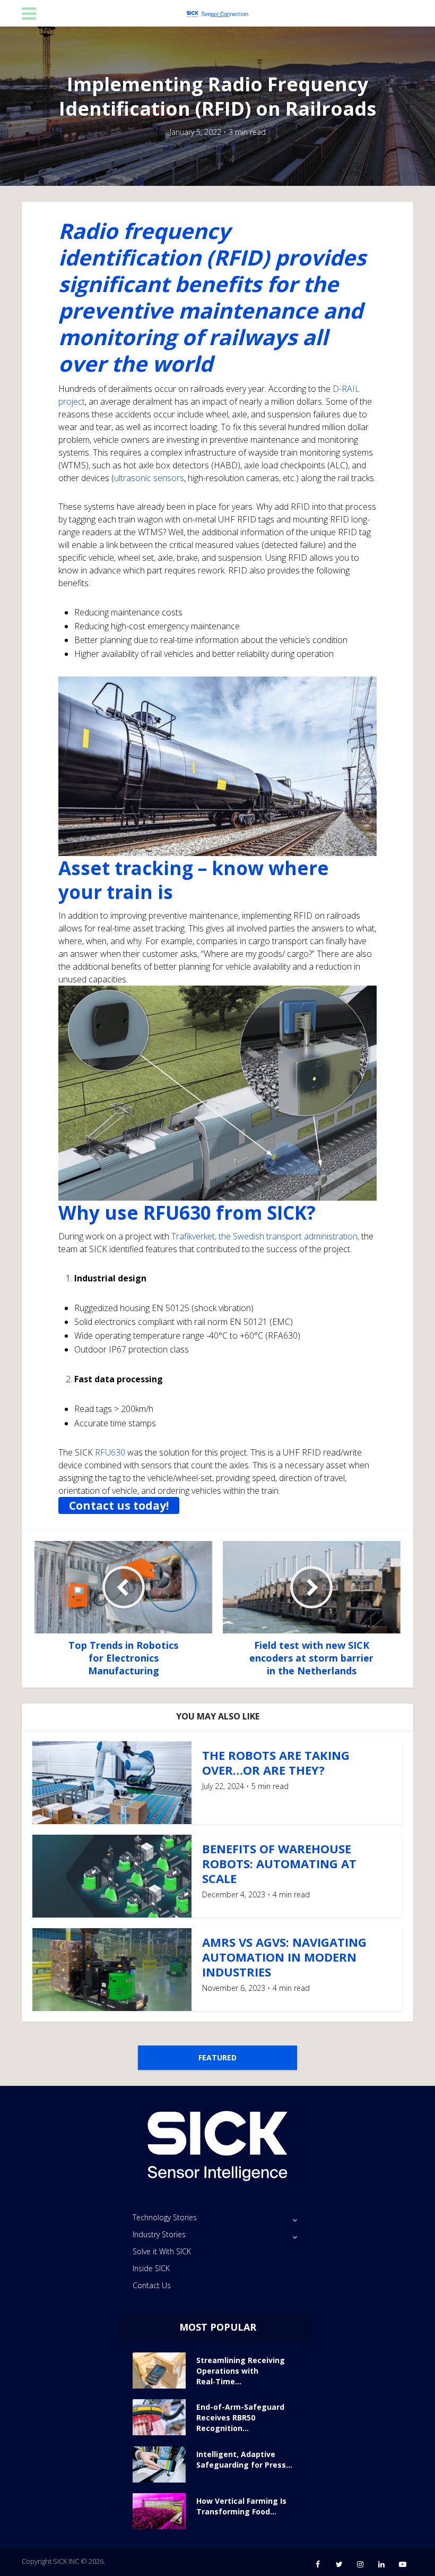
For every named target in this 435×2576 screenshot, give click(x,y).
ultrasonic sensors (149, 478)
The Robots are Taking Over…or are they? (276, 1762)
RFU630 (110, 1452)
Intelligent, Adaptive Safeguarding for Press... (244, 2459)
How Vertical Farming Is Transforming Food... (241, 2506)
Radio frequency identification (144, 244)
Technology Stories (165, 2217)
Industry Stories (159, 2234)
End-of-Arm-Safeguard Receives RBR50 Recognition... (240, 2417)
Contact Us (152, 2285)
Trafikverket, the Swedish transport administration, (265, 1236)
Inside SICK (151, 2268)
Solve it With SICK (162, 2251)
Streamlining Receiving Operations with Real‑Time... (241, 2371)
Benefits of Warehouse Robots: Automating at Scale (279, 1863)
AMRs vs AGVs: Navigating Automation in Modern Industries (284, 1957)
